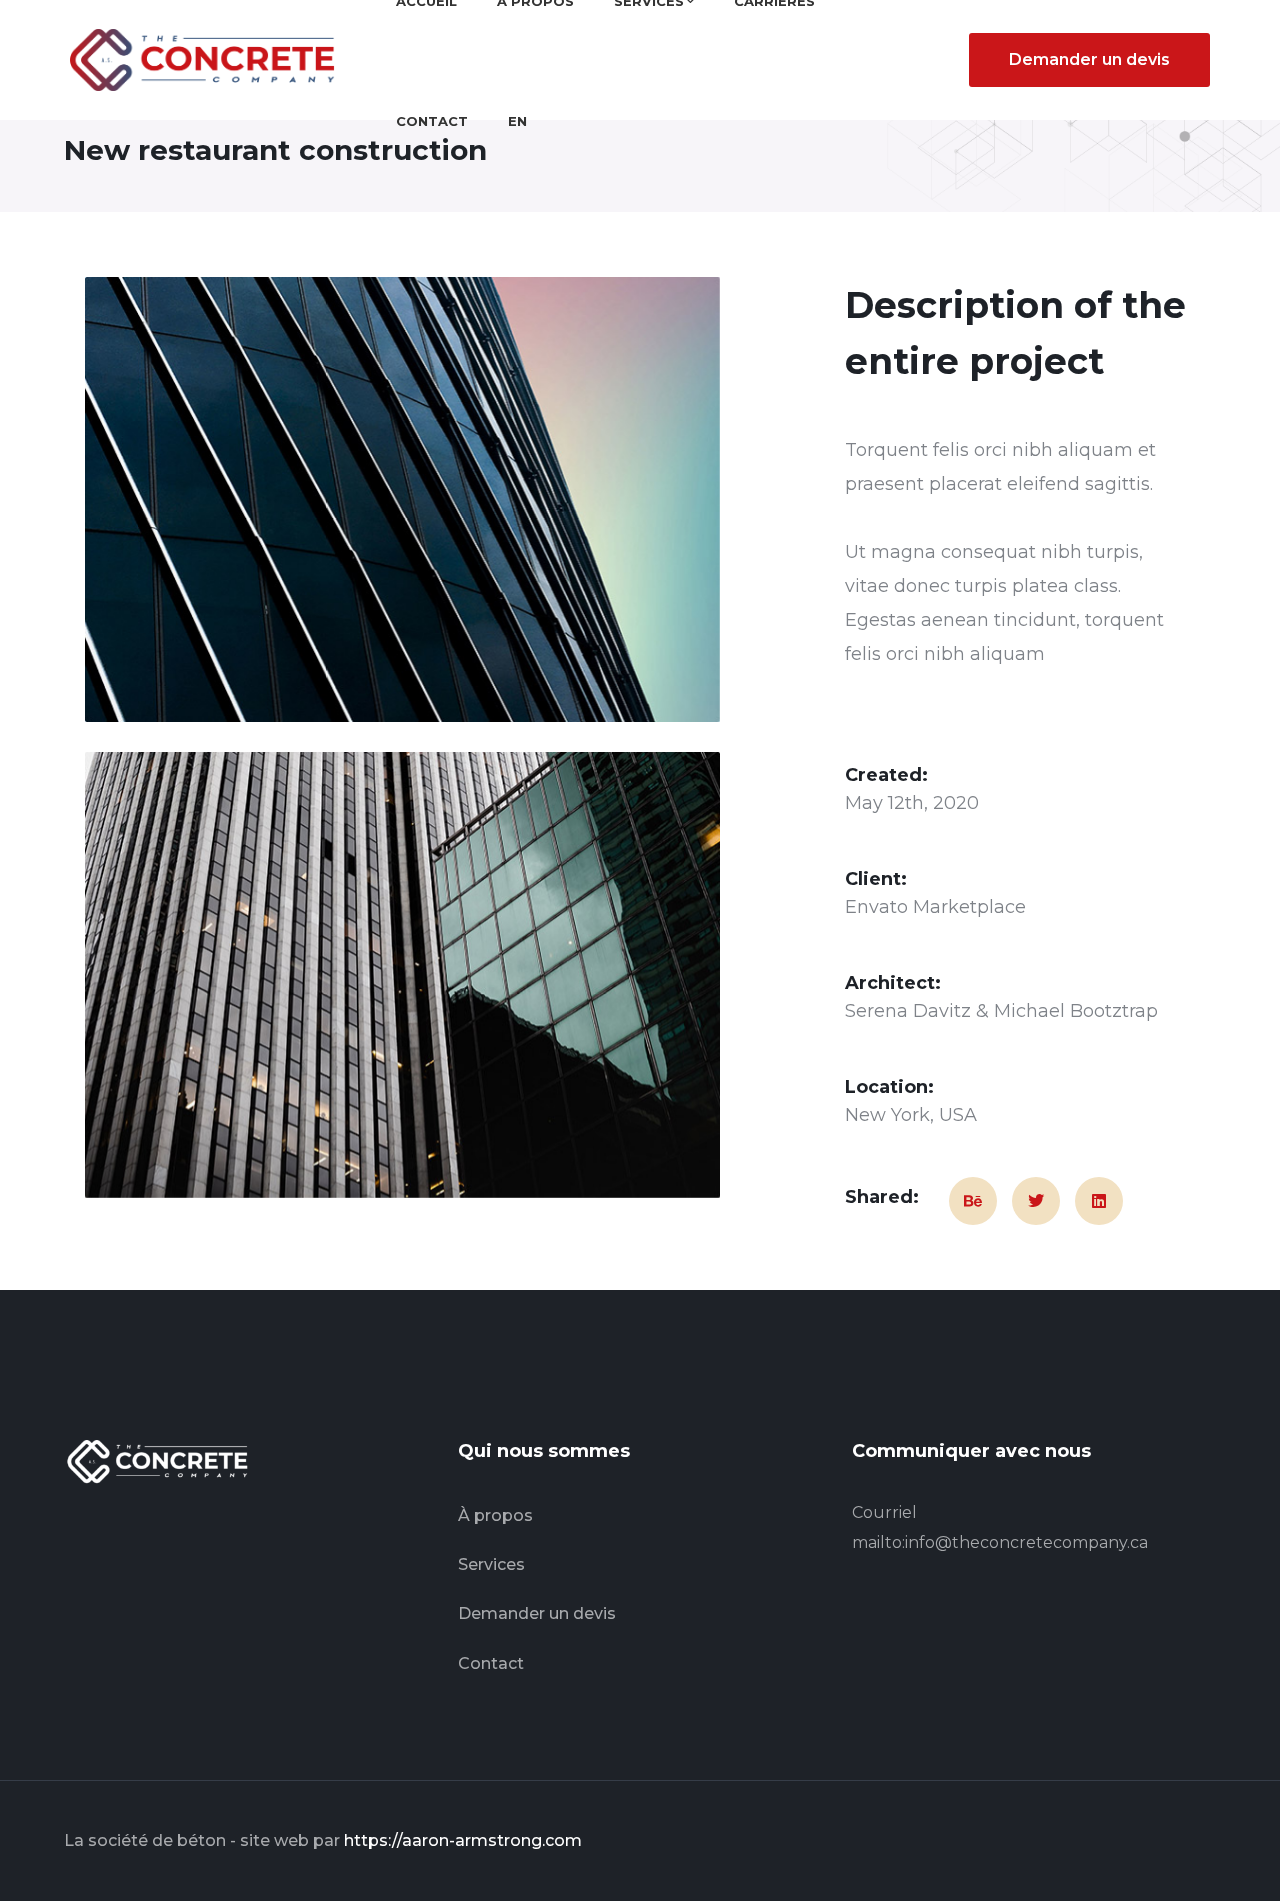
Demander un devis (1089, 59)
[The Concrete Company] (208, 59)
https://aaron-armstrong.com (463, 1840)
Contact (491, 1663)
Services (491, 1564)
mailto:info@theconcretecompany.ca (1000, 1542)
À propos (495, 1515)
